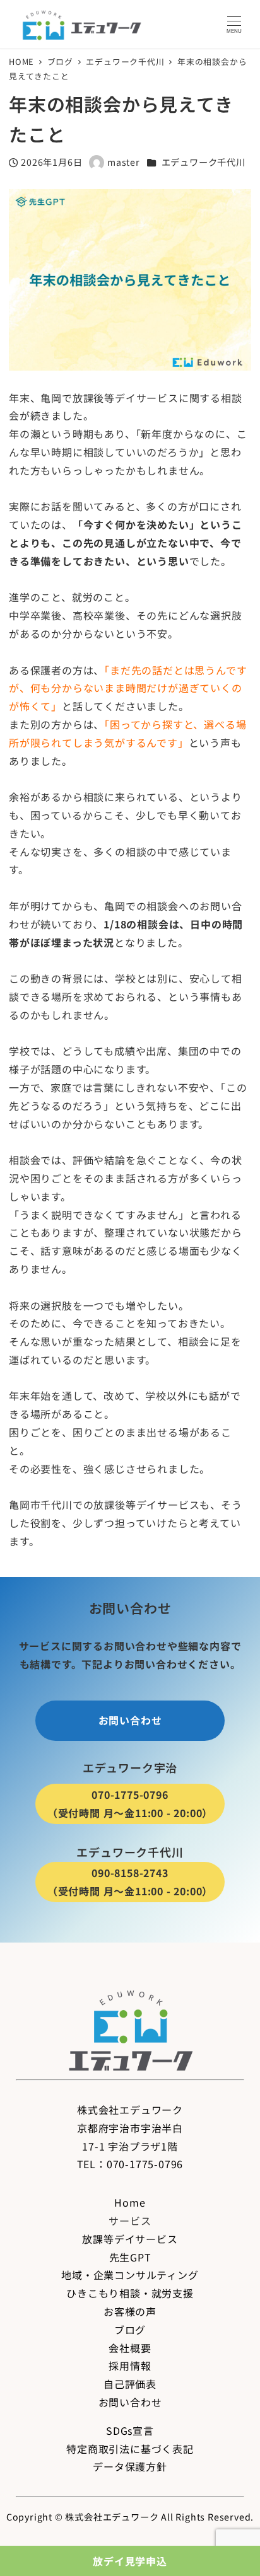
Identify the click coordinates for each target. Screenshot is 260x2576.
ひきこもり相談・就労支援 (130, 2293)
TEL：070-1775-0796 (130, 2164)
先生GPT (130, 2257)
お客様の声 (130, 2311)
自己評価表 (130, 2384)
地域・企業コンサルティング (130, 2275)
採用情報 (130, 2365)
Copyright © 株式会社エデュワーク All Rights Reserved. (130, 2517)
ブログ (130, 2330)
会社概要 (130, 2348)
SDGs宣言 (130, 2430)
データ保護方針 (130, 2466)
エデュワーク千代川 (204, 162)
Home (130, 2202)
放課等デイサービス (130, 2239)
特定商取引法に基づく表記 (130, 2449)
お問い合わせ (130, 2402)
